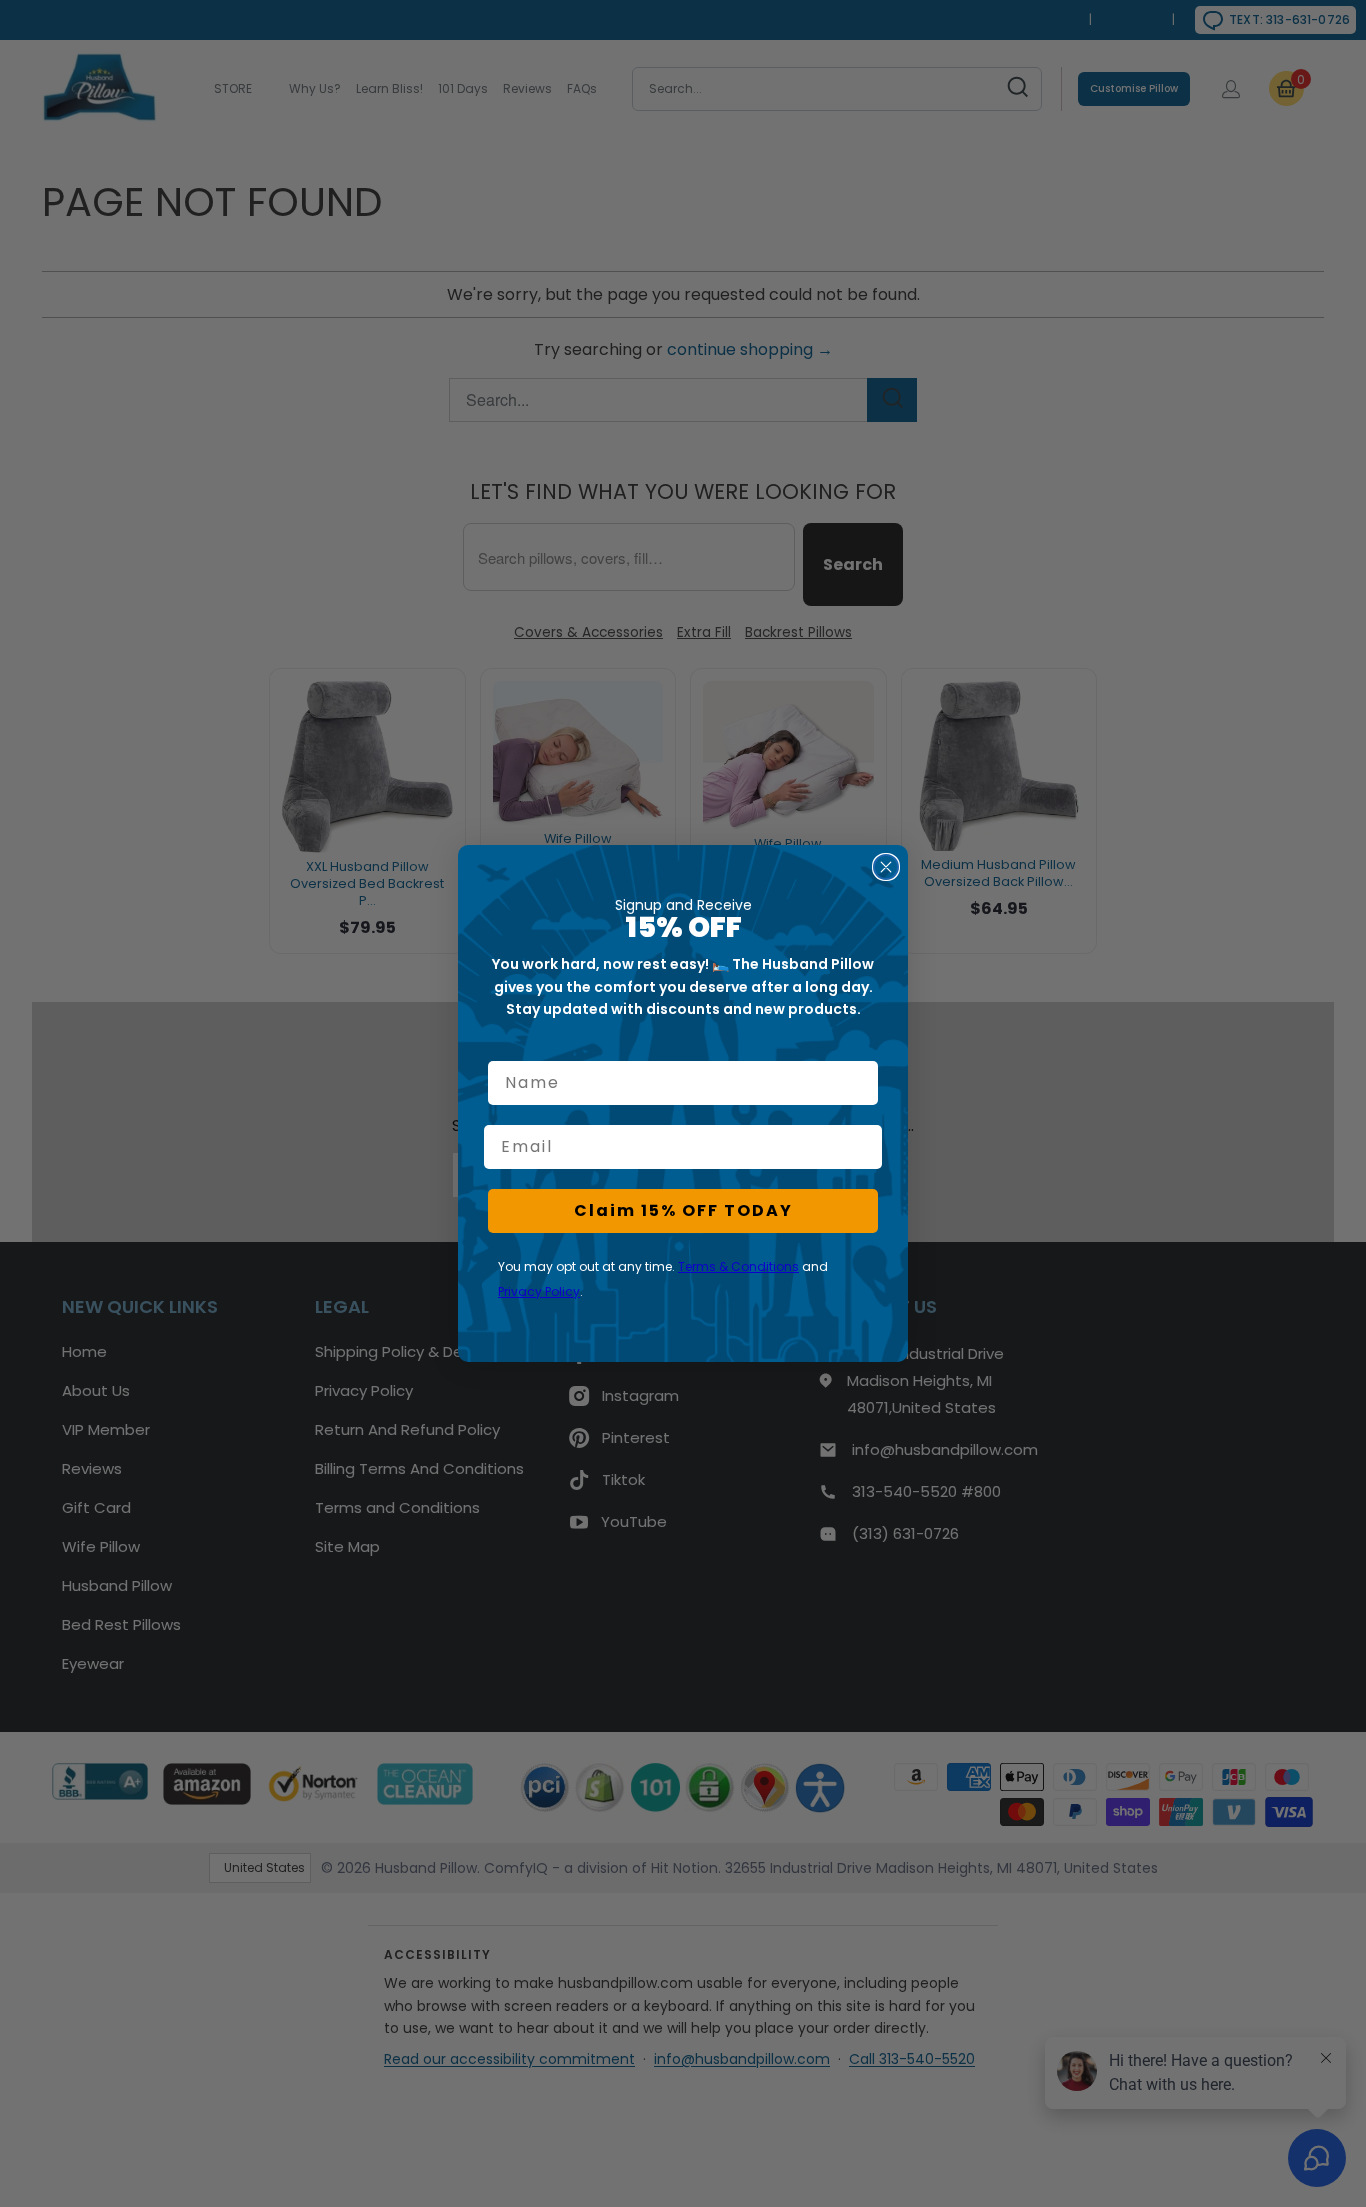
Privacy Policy (539, 1291)
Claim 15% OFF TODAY (683, 1210)
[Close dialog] (886, 867)
